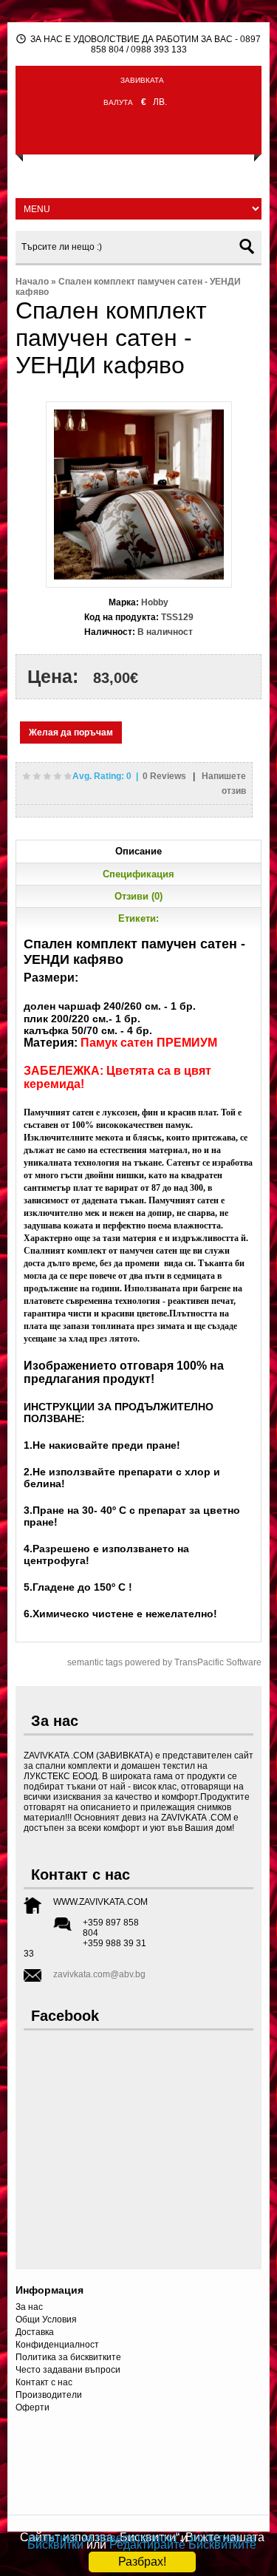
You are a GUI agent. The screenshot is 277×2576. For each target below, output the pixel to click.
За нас (29, 2307)
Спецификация (138, 874)
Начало (32, 282)
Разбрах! (142, 2562)
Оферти (33, 2407)
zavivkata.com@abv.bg (99, 1974)
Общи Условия (46, 2320)
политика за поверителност (103, 2538)
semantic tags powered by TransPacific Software (164, 1662)
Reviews (165, 776)
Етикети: (138, 918)
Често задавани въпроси (68, 2370)
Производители (49, 2395)
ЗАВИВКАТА (142, 80)
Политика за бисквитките (68, 2357)
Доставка (35, 2332)
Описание (138, 851)
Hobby (155, 602)
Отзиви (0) (138, 896)
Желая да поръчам (71, 733)
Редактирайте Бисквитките (183, 2545)
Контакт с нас (44, 2382)
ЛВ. (160, 102)
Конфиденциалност (57, 2345)
